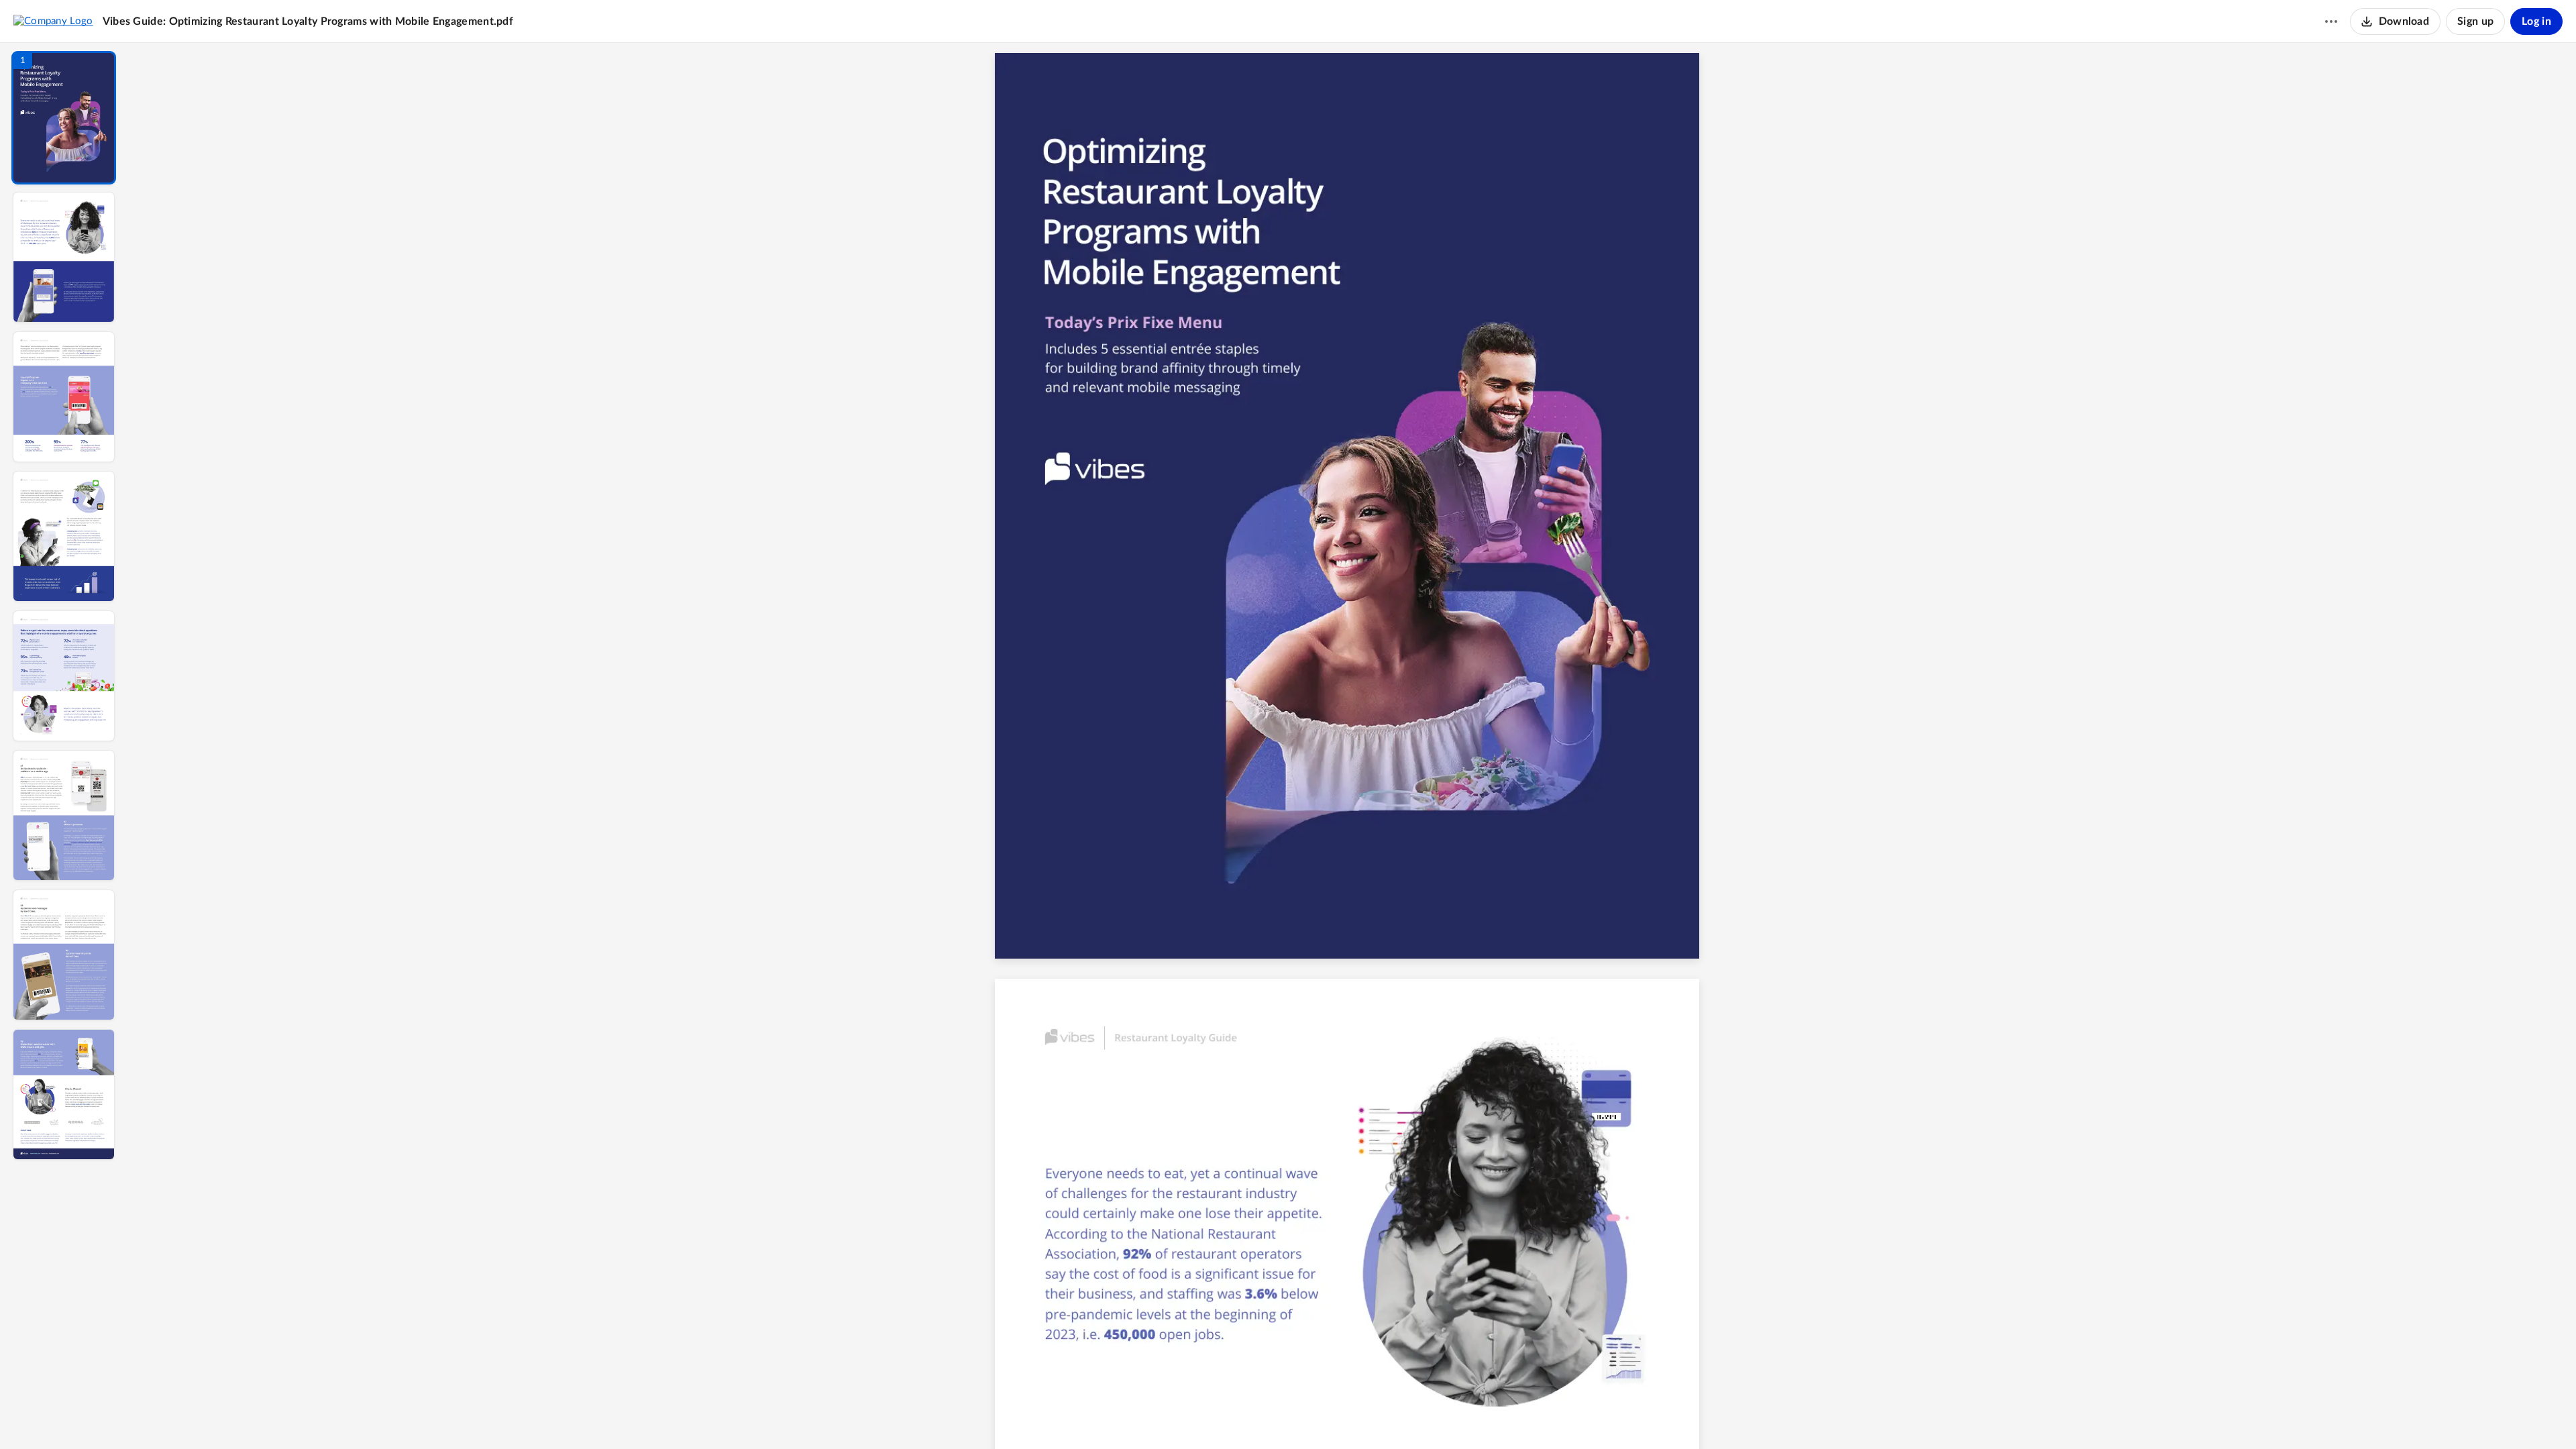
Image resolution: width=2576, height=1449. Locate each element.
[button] (64, 118)
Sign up (2475, 21)
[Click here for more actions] (2331, 21)
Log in (2536, 21)
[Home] (53, 21)
